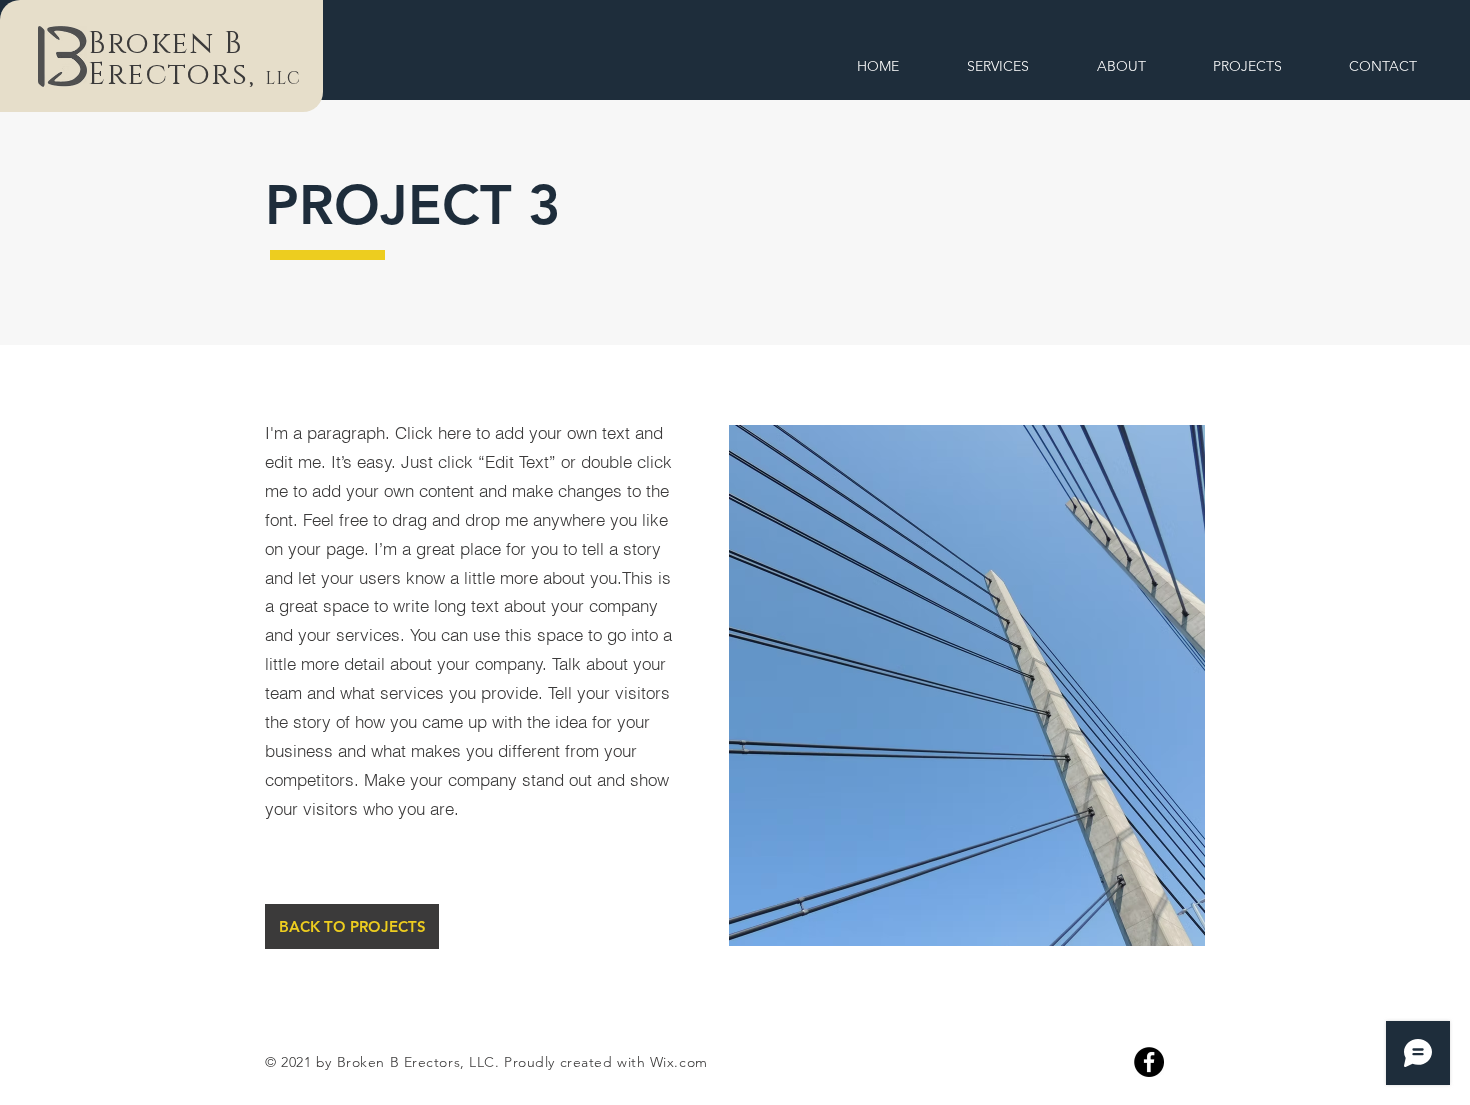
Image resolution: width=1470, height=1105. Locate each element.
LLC (283, 78)
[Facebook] (1149, 1062)
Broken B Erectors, (176, 59)
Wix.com (679, 1062)
